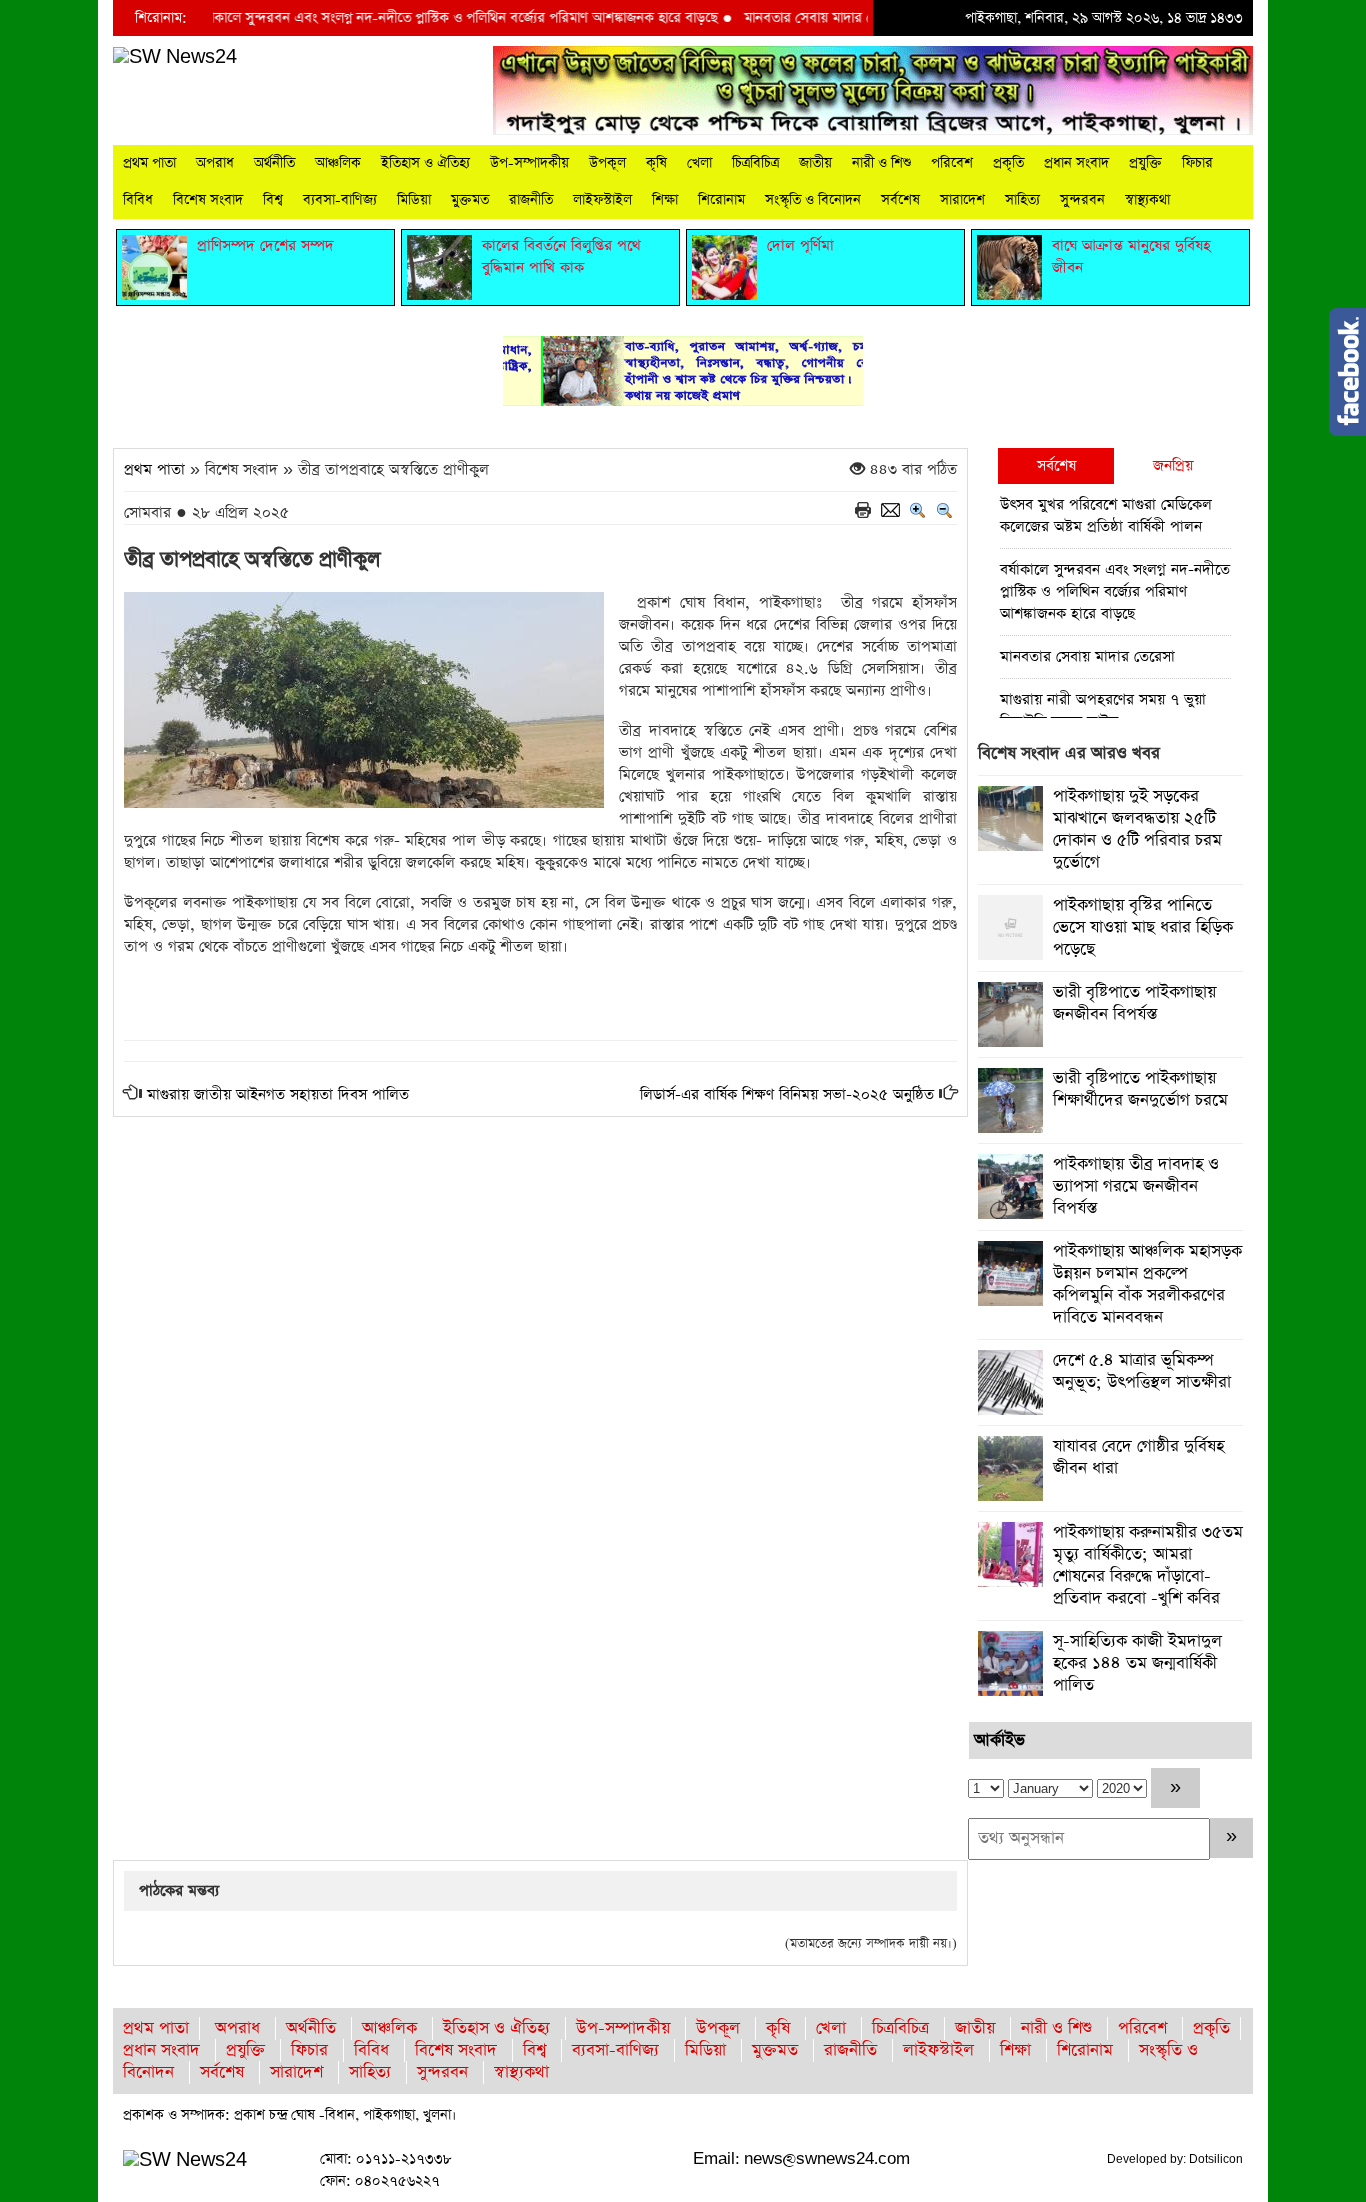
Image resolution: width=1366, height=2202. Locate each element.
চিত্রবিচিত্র (755, 163)
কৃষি (656, 163)
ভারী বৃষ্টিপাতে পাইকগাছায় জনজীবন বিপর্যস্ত (1134, 1003)
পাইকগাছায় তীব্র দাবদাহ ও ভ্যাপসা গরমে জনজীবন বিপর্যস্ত (1136, 1186)
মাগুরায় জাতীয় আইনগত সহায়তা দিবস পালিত (278, 1094)
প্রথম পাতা (149, 163)
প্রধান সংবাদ (1076, 163)
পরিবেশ (952, 163)
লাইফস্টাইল (602, 200)
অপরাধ (215, 163)
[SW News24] (175, 56)
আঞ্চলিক (338, 163)
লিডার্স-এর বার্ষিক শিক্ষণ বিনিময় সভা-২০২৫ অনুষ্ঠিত (787, 1094)
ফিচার (1197, 163)
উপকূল (607, 163)
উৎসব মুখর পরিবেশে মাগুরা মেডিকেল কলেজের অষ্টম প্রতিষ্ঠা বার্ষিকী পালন (1106, 515)
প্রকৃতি (1008, 163)
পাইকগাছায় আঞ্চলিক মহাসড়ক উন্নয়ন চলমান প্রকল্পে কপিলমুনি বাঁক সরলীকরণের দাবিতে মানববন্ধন (1147, 1284)
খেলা (699, 163)
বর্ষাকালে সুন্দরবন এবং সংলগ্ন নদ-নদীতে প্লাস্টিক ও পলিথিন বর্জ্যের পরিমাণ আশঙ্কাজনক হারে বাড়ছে (420, 18)
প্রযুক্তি (1145, 163)
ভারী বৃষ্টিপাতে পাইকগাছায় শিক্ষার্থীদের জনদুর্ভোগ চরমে (1140, 1089)
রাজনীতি (531, 200)
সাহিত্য (1022, 200)
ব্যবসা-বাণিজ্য (340, 200)
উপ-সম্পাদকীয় (529, 163)
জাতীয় (815, 163)
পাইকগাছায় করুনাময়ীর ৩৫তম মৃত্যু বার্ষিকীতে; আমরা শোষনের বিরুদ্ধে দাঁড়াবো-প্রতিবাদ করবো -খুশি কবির (1148, 1565)
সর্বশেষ (900, 200)
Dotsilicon (1216, 2159)
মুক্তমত (470, 200)
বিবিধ (138, 200)
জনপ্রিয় (1173, 465)
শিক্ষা (665, 200)
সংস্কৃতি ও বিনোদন (813, 200)
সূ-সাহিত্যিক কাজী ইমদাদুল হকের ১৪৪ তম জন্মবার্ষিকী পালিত (1137, 1663)
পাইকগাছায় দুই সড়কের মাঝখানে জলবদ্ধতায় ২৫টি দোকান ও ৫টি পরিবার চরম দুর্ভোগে (1137, 829)
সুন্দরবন (1082, 200)
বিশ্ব (273, 200)
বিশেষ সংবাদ (208, 200)
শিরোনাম (721, 200)
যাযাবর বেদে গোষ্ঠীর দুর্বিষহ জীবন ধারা (1138, 1457)
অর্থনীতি (274, 163)
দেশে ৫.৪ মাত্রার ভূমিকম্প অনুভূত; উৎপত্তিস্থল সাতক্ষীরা (1142, 1371)
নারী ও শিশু (881, 163)
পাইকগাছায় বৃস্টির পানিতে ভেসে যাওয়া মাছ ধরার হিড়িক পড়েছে (1143, 927)
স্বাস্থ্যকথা (1147, 200)
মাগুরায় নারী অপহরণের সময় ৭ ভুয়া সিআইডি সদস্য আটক (1103, 710)
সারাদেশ (962, 200)
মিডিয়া (414, 200)
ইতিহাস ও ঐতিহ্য (425, 163)
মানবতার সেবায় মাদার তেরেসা (788, 18)
